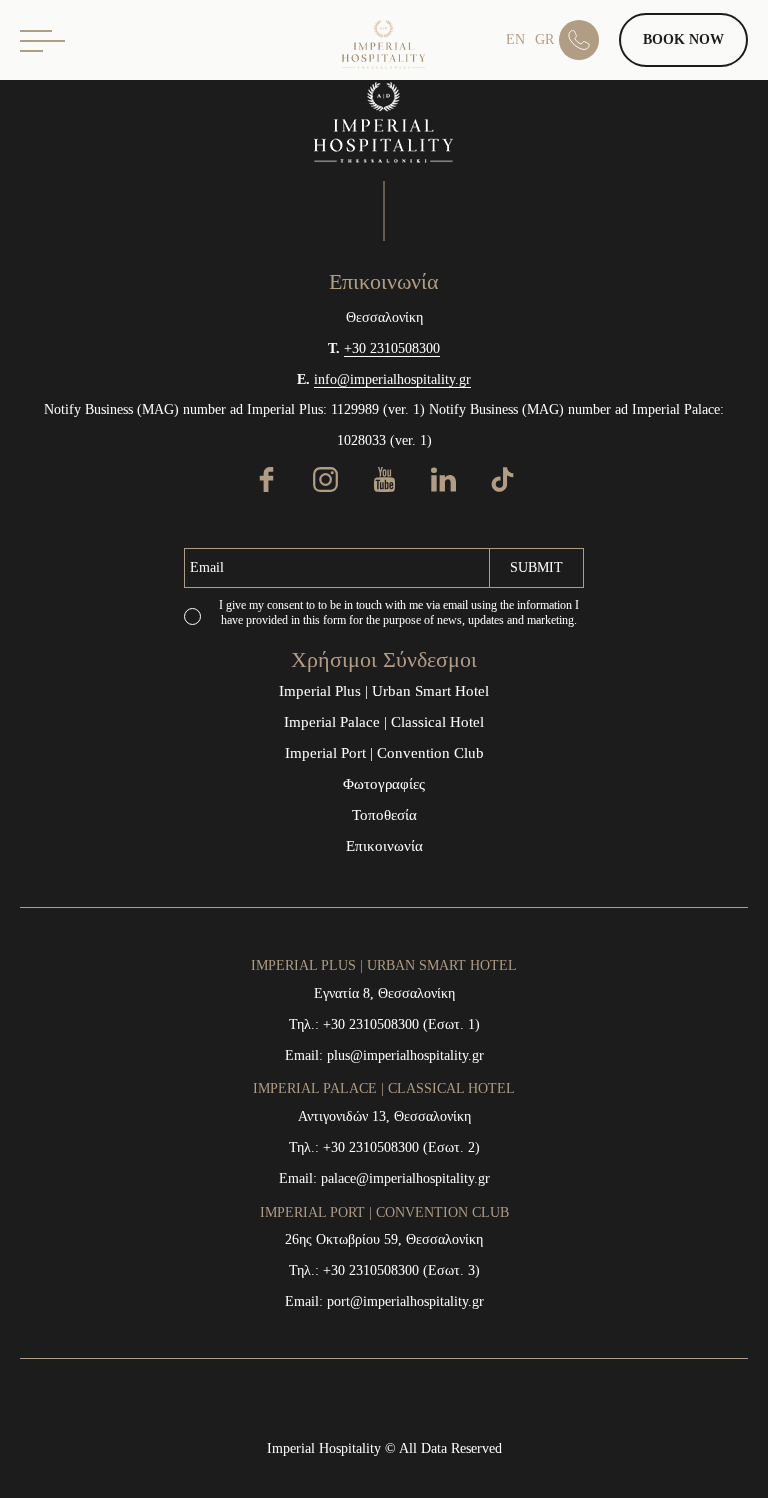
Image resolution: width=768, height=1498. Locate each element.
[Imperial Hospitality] (384, 45)
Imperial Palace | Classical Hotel (384, 722)
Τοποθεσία (384, 815)
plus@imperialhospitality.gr (405, 1055)
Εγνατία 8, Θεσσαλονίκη (384, 993)
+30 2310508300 (392, 348)
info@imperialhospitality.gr (392, 379)
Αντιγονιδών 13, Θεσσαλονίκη (384, 1116)
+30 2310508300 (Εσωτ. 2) (401, 1147)
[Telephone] (589, 40)
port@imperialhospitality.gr (405, 1301)
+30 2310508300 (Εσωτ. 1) (401, 1024)
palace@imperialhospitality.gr (405, 1178)
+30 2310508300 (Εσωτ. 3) (401, 1270)
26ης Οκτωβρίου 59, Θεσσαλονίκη (384, 1239)
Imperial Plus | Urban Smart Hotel (384, 691)
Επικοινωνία (384, 846)
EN (515, 39)
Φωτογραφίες (384, 784)
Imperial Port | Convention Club (384, 753)
